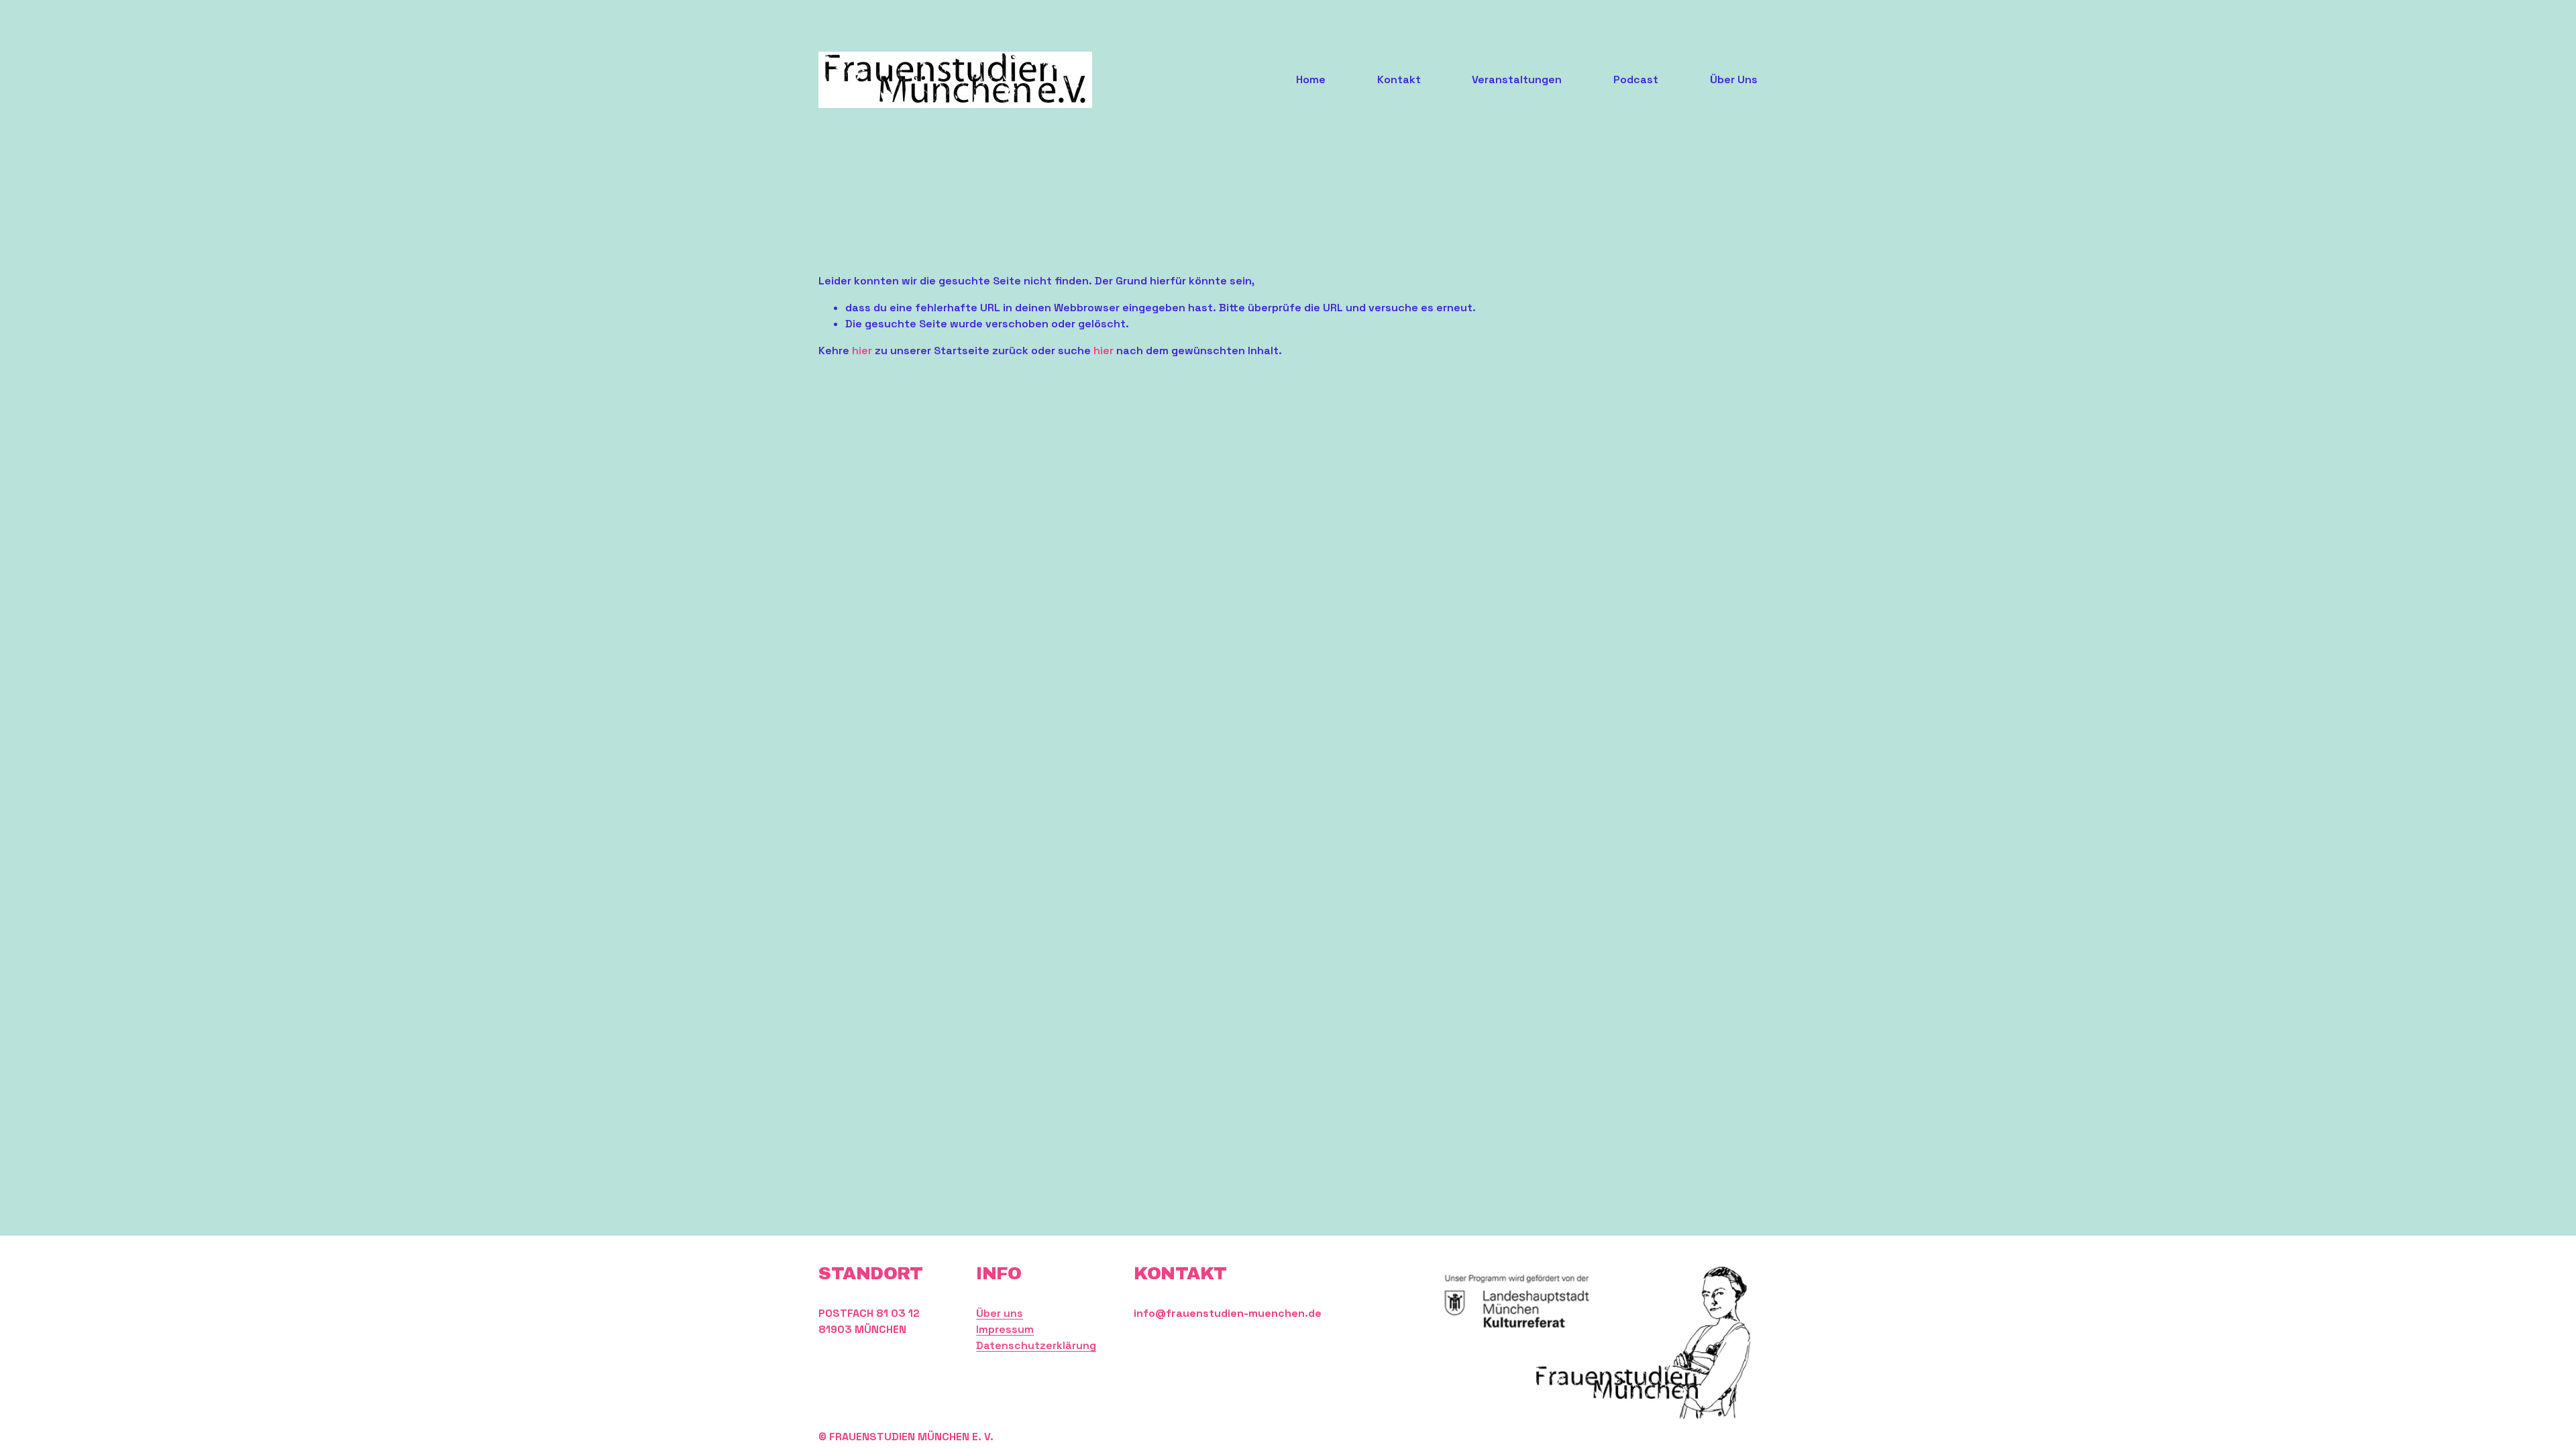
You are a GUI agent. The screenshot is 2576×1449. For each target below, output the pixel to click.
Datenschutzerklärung (1036, 1345)
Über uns (1000, 1313)
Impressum (1005, 1329)
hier (862, 351)
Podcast (1636, 79)
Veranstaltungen (1517, 79)
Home (1311, 79)
